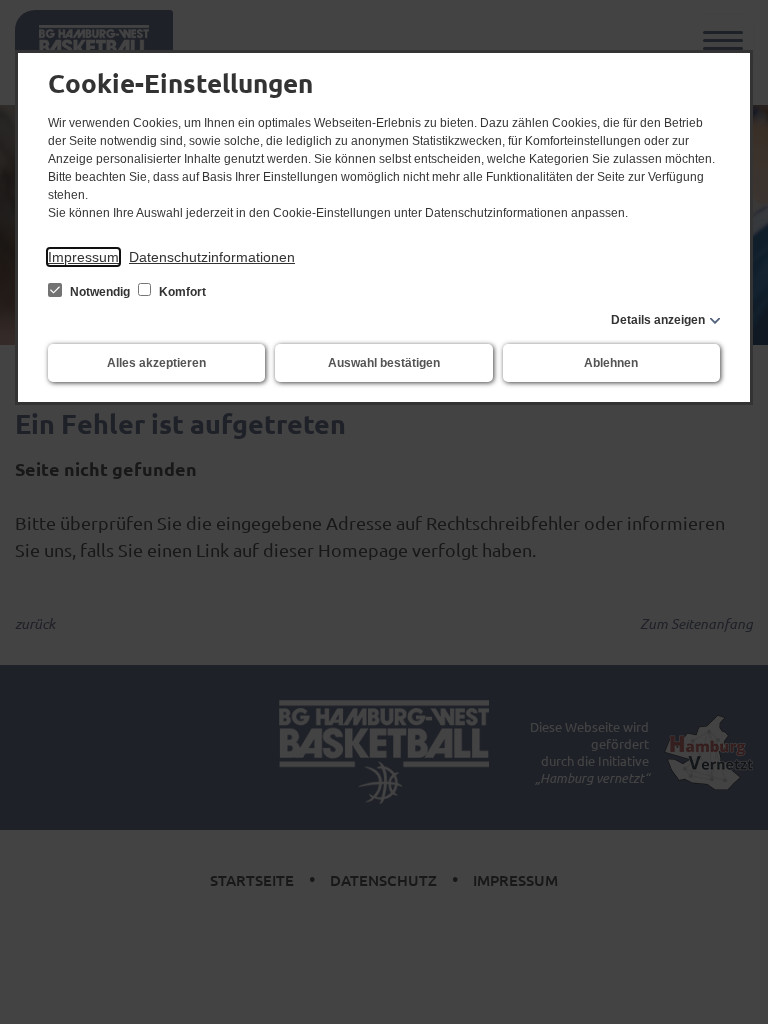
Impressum (83, 257)
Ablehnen (611, 363)
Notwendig (100, 292)
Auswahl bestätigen (384, 363)
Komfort (181, 292)
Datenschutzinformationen (212, 257)
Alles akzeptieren (156, 363)
